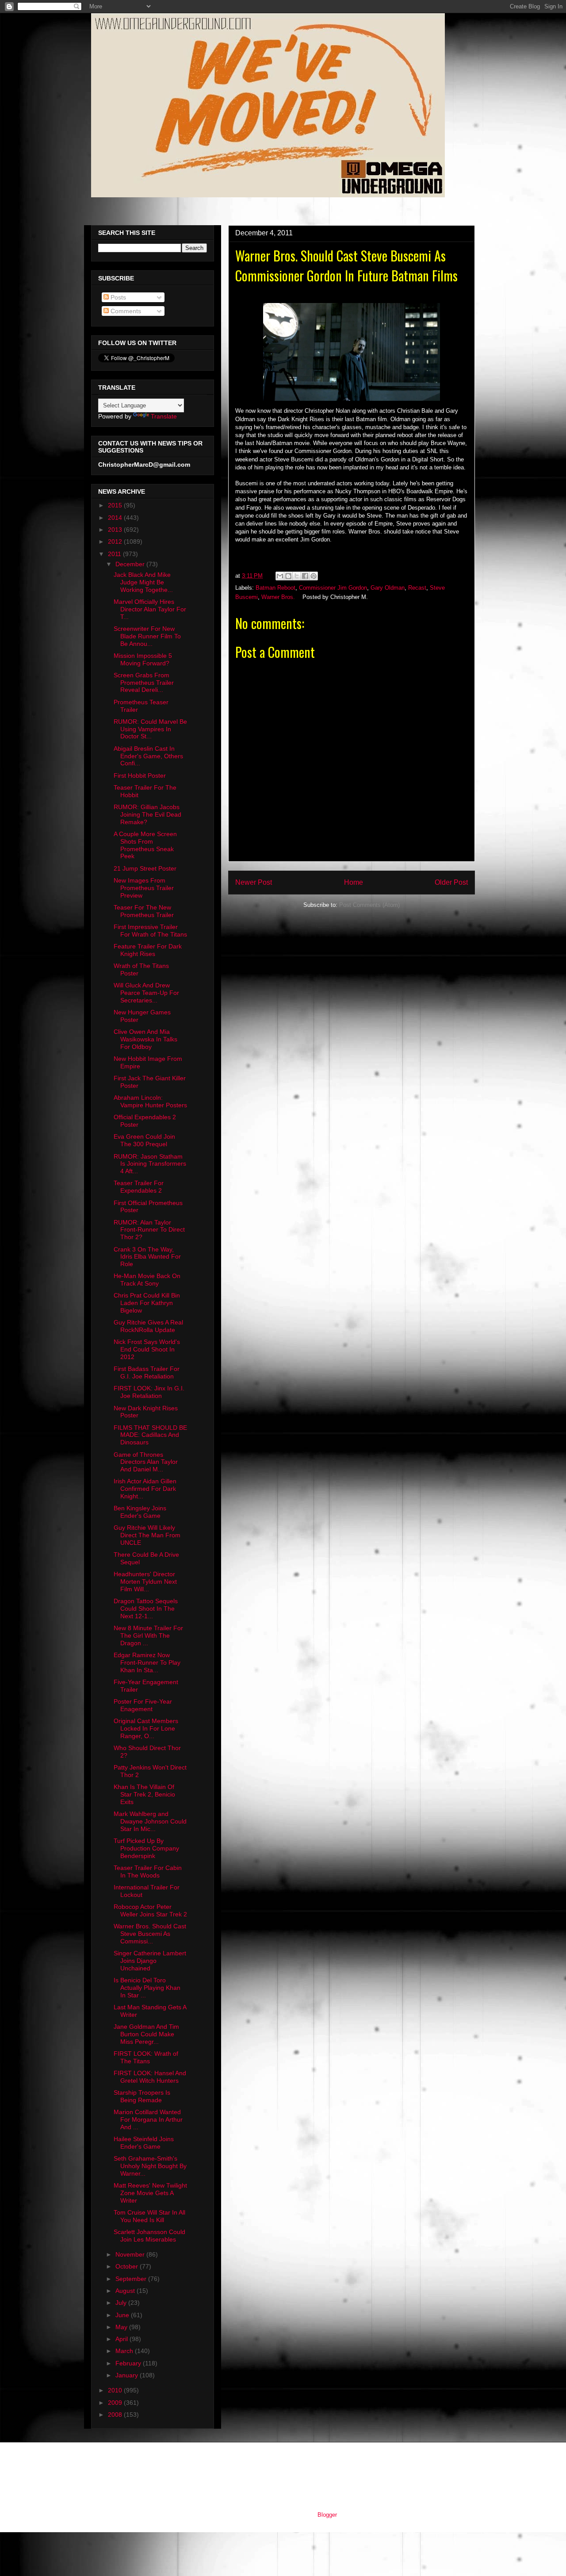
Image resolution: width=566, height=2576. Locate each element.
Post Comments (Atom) (369, 905)
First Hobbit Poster (140, 775)
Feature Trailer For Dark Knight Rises (148, 950)
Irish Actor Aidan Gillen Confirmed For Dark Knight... (145, 1489)
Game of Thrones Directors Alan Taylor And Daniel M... (146, 1462)
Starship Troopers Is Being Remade (142, 2096)
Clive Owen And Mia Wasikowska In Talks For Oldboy (145, 1039)
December (131, 564)
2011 (115, 554)
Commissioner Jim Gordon (333, 588)
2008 (116, 2415)
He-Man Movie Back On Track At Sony (147, 1280)
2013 (116, 530)
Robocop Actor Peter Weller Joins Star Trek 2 (150, 1910)
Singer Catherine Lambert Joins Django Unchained (150, 1961)
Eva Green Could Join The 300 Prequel (144, 1140)
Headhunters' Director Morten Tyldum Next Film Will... (145, 1582)
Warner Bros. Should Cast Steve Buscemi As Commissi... (150, 1934)
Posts (117, 297)
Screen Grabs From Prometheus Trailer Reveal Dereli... (144, 683)
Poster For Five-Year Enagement (143, 1705)
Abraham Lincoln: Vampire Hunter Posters (150, 1101)
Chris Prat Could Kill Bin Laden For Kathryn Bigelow (147, 1303)
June (123, 2315)
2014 (116, 518)
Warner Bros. (278, 597)
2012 (116, 541)
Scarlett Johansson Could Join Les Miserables (149, 2236)
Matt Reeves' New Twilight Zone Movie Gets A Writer (150, 2193)
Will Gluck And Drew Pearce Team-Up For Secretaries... (146, 993)
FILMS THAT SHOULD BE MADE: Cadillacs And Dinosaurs (150, 1435)
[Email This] (280, 576)
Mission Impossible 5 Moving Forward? (143, 659)
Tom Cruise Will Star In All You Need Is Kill (149, 2216)
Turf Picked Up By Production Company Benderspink (146, 1848)
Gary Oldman (388, 588)
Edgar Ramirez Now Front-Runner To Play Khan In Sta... (147, 1662)
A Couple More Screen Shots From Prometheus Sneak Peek (145, 845)
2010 (116, 2390)
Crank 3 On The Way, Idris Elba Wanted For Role (147, 1257)
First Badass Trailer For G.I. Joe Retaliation (147, 1372)
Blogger (327, 2515)
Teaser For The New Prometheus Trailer (144, 911)
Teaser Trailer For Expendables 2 (139, 1187)
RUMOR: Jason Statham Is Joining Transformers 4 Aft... (150, 1164)
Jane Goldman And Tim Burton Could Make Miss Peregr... (146, 2034)
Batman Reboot (275, 588)
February (129, 2363)
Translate (164, 416)
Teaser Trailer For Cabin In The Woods (148, 1872)
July (122, 2303)
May (122, 2327)
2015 (116, 505)
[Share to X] (297, 576)
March (125, 2351)
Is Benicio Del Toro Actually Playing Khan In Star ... (147, 1988)
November (131, 2254)
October (128, 2266)
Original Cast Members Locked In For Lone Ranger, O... (146, 1728)
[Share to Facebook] (305, 576)
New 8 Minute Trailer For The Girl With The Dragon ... (148, 1635)
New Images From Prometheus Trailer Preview (144, 888)
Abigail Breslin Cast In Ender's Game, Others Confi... (148, 756)
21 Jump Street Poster (145, 868)
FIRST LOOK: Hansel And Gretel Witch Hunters (150, 2077)
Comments (125, 311)
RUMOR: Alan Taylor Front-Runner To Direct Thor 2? (149, 1230)
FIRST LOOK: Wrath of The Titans (146, 2057)
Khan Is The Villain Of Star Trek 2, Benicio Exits (144, 1794)
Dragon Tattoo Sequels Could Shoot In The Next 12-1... (146, 1609)
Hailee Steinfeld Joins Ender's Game (144, 2143)
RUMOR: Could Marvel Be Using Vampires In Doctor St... (150, 729)
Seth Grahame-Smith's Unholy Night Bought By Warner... (150, 2166)
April (122, 2339)
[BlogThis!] (288, 576)
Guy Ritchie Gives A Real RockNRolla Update (148, 1326)
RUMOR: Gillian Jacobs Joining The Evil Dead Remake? (147, 814)
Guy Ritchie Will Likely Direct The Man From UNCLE (147, 1535)
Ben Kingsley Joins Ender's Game (140, 1512)
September (132, 2279)
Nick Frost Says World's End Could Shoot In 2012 (147, 1349)
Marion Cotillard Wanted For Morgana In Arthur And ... (148, 2119)
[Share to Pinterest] (314, 576)
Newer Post (254, 882)
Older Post (451, 882)
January (128, 2375)
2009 (116, 2403)
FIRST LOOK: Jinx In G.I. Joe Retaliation (149, 1392)
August (126, 2291)
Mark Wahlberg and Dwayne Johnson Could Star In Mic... (150, 1821)
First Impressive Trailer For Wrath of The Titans (150, 931)
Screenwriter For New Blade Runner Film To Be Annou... (147, 636)
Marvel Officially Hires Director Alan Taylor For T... (150, 609)
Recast (417, 588)
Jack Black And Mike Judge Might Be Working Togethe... (143, 582)
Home (354, 882)
